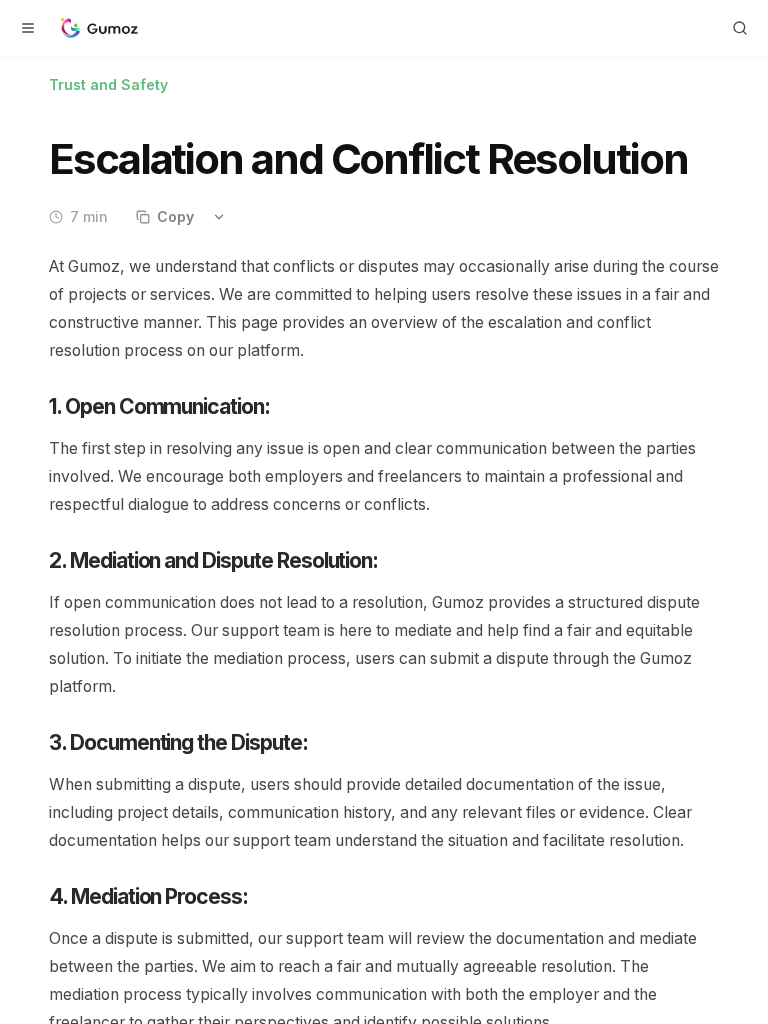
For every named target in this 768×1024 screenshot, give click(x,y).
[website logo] (98, 28)
